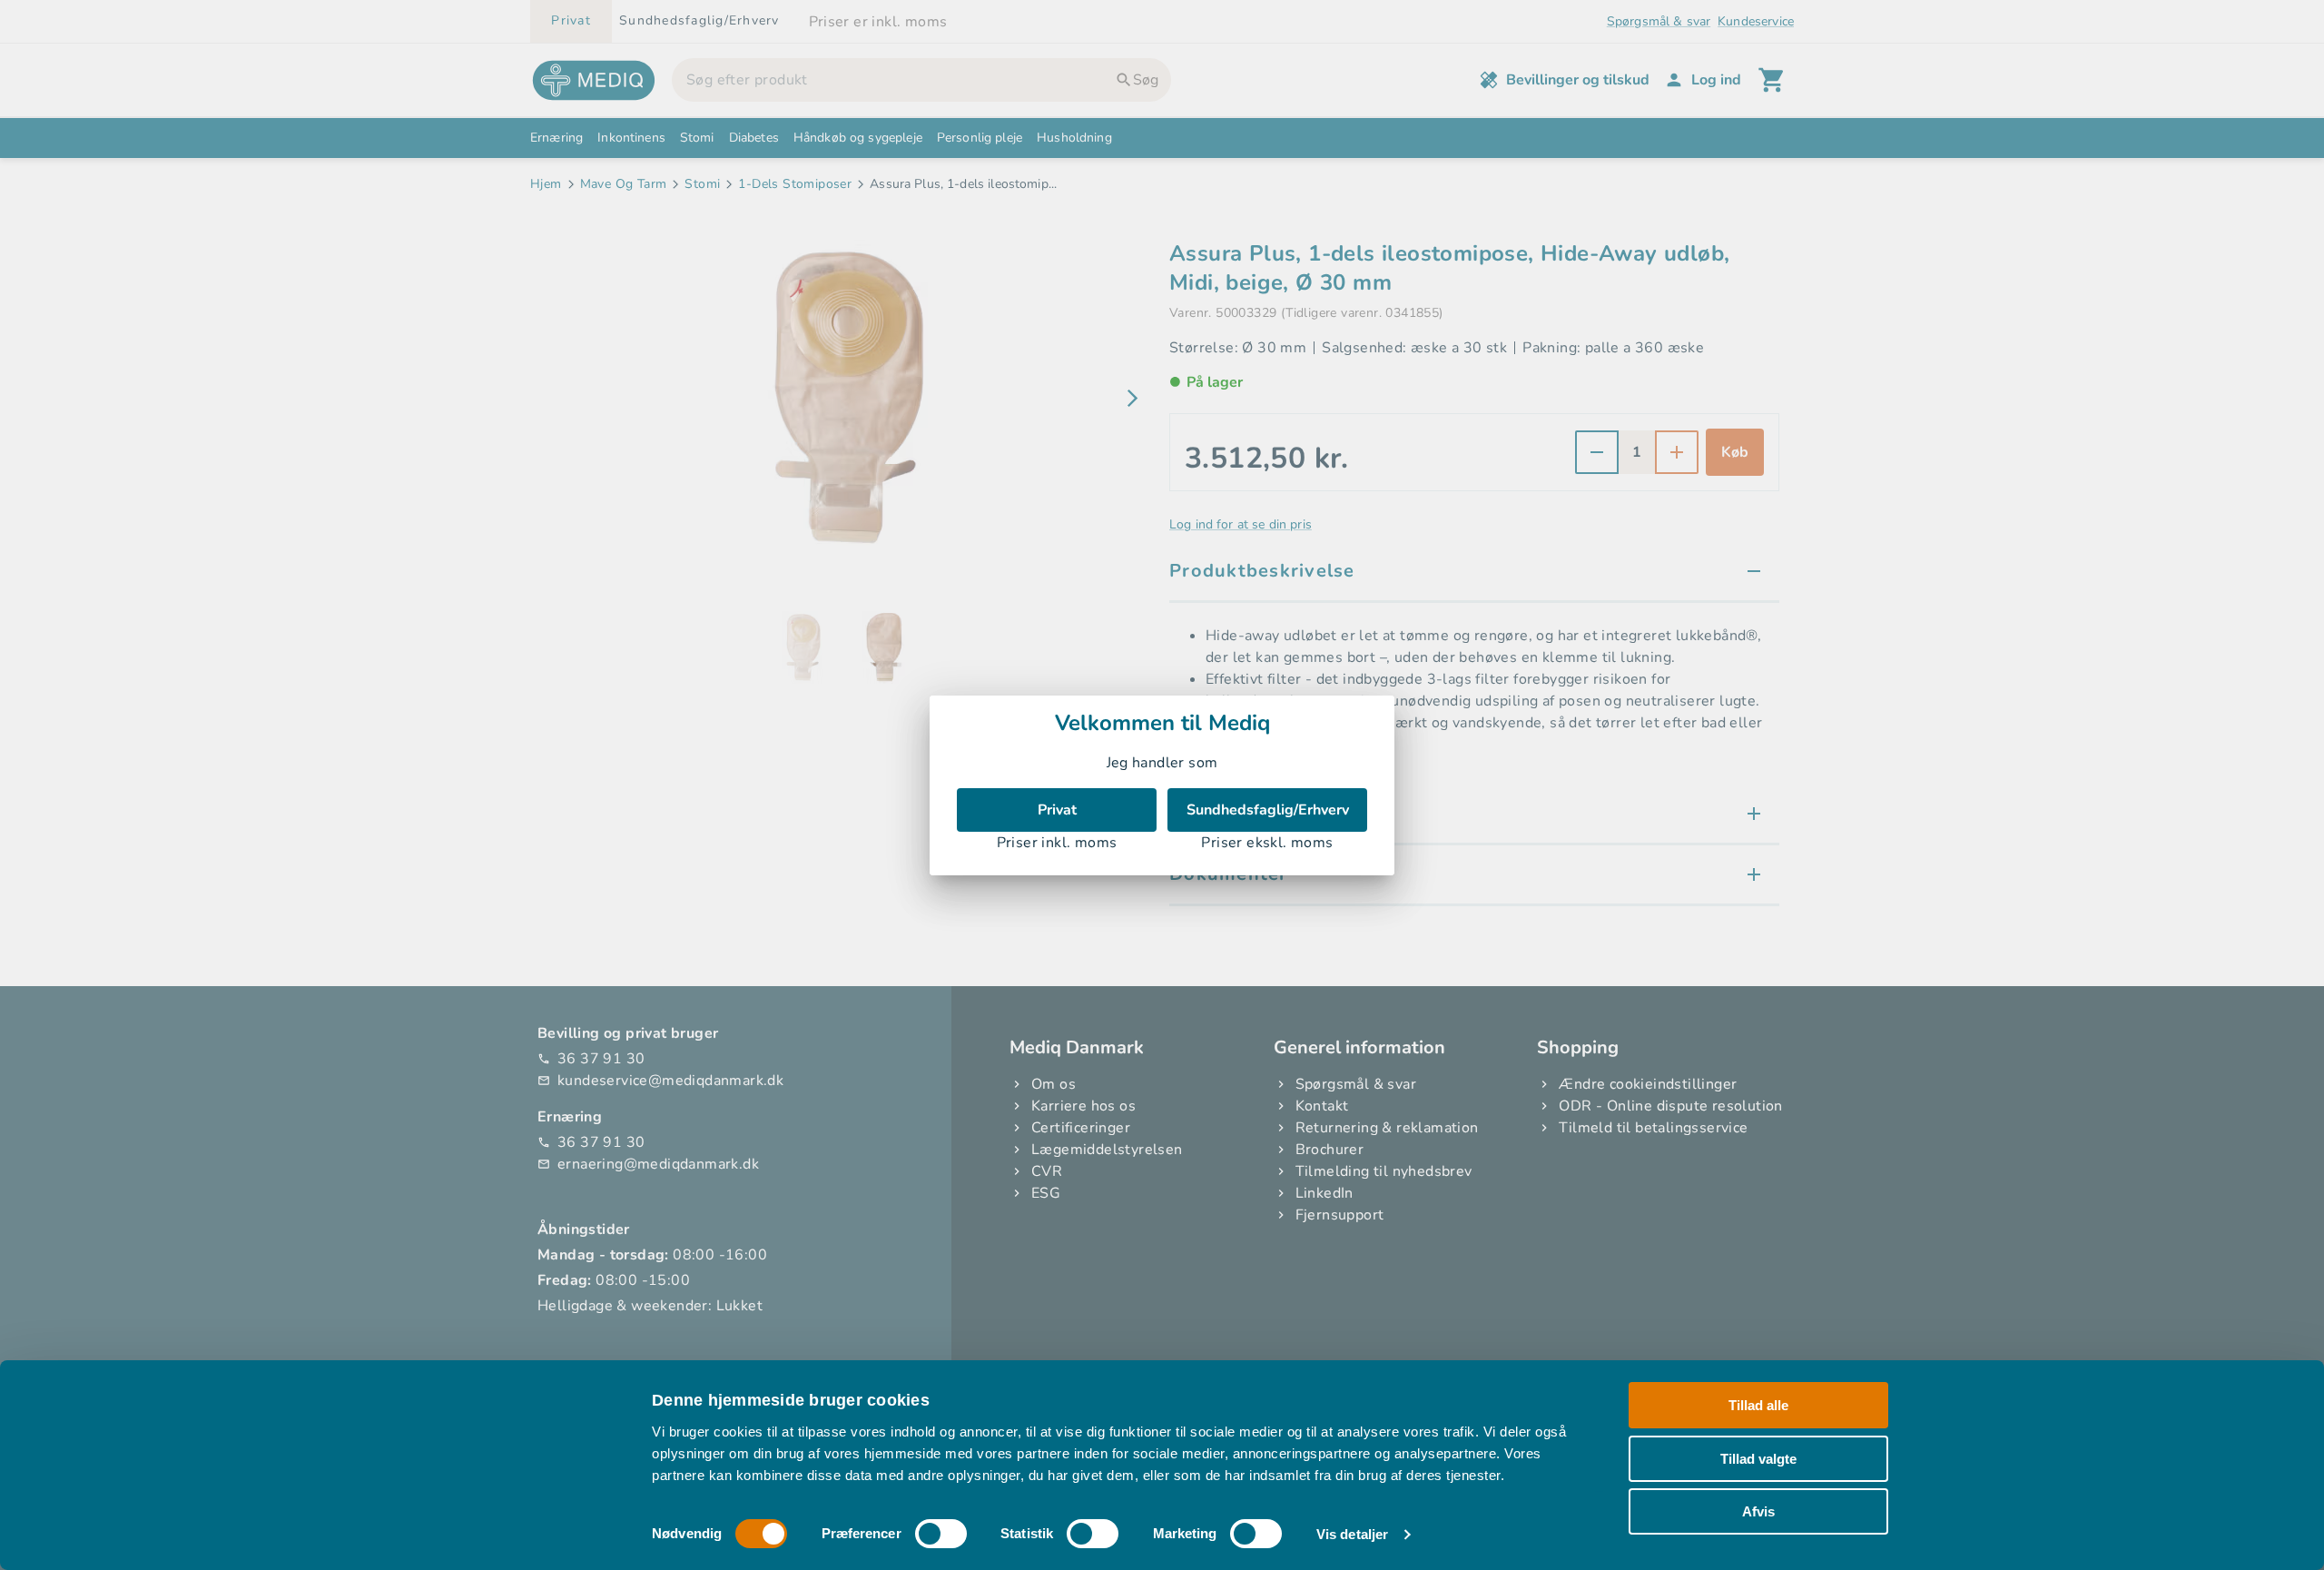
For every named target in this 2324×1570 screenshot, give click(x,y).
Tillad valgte (1758, 1458)
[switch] (941, 1534)
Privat (1057, 810)
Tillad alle (1758, 1405)
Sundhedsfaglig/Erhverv (1268, 810)
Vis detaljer (1352, 1534)
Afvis (1758, 1511)
